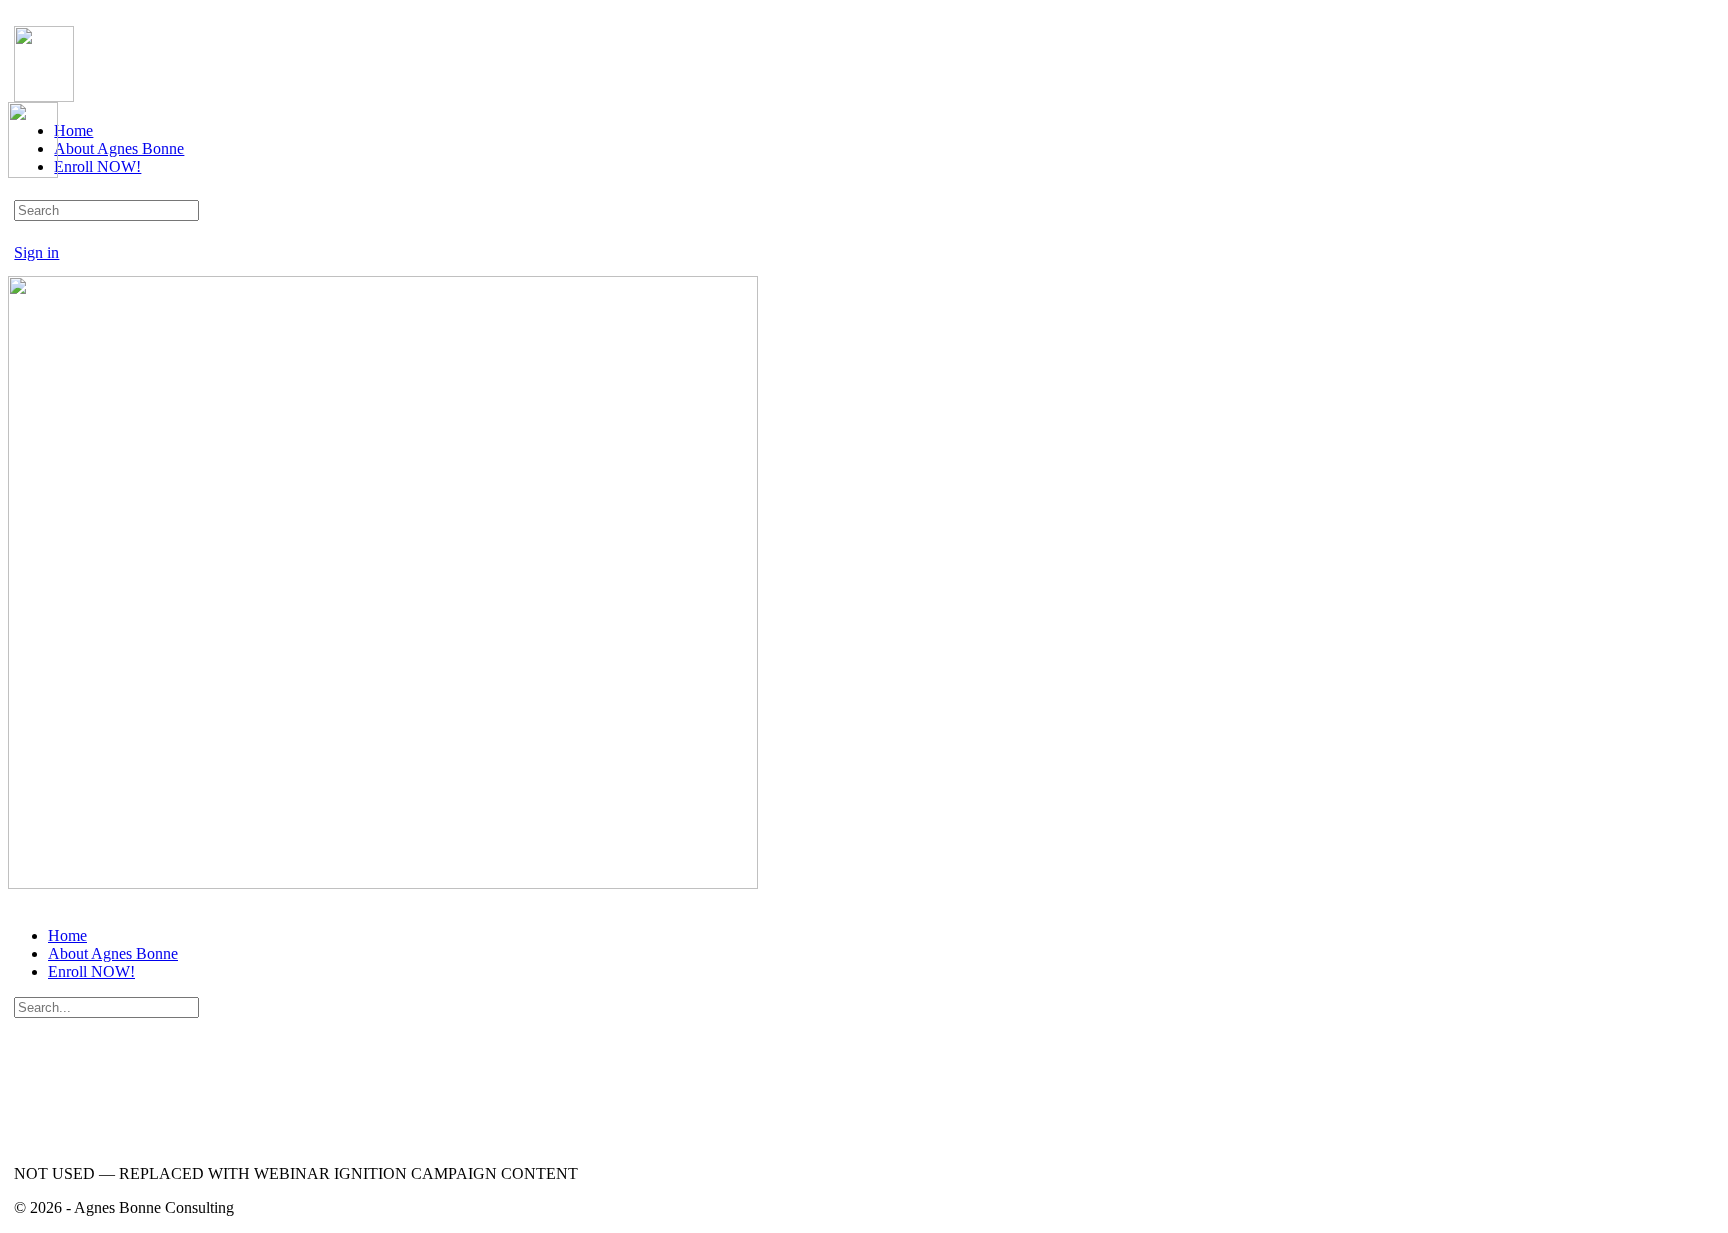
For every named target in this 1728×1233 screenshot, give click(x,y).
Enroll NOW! (91, 971)
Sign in (36, 252)
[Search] (25, 234)
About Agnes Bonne (113, 953)
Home (67, 935)
